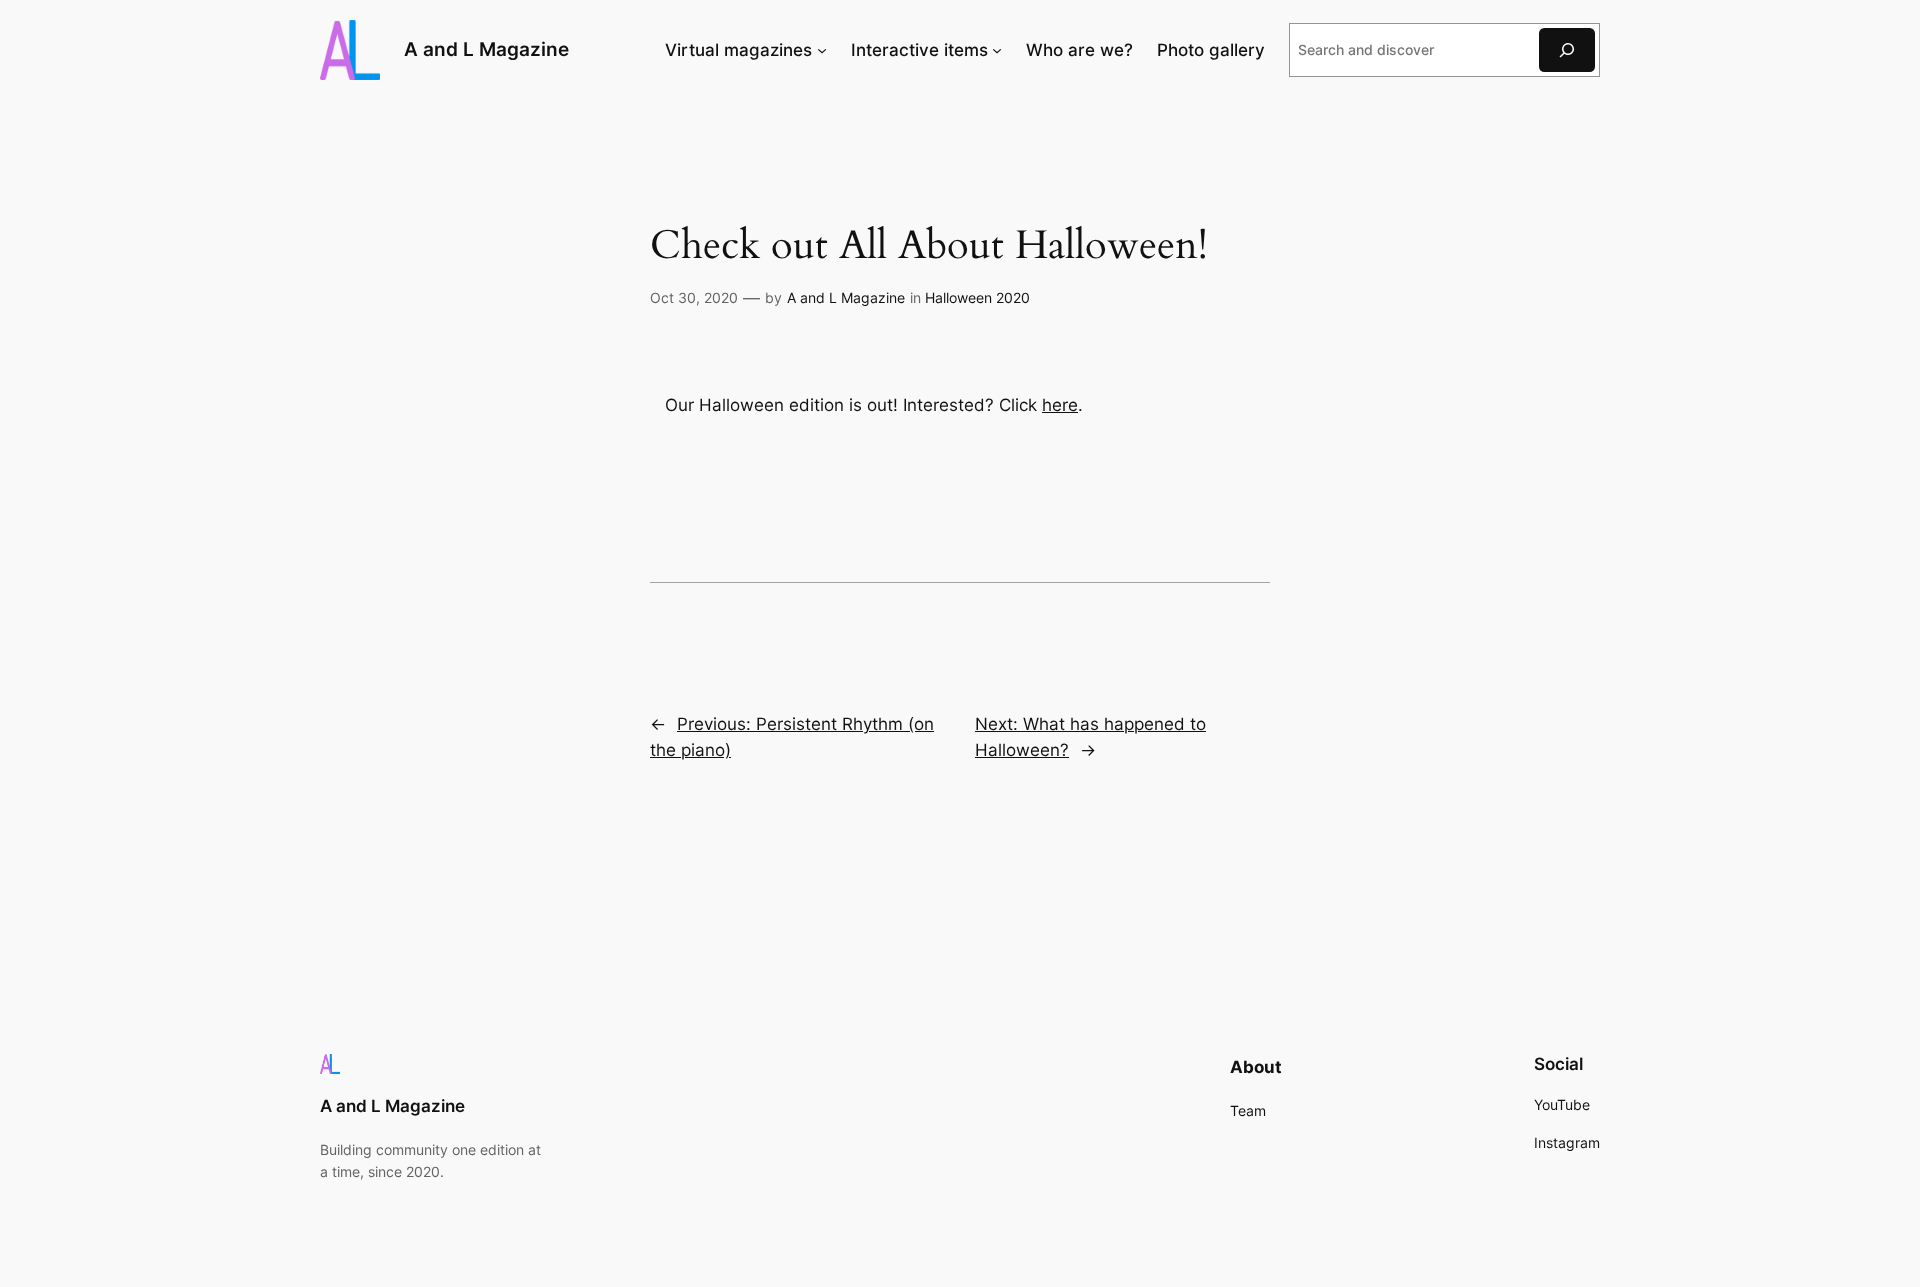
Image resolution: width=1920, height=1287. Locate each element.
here (1060, 405)
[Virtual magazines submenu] (822, 50)
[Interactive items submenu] (997, 50)
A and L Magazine (486, 49)
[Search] (1567, 49)
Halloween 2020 (977, 297)
